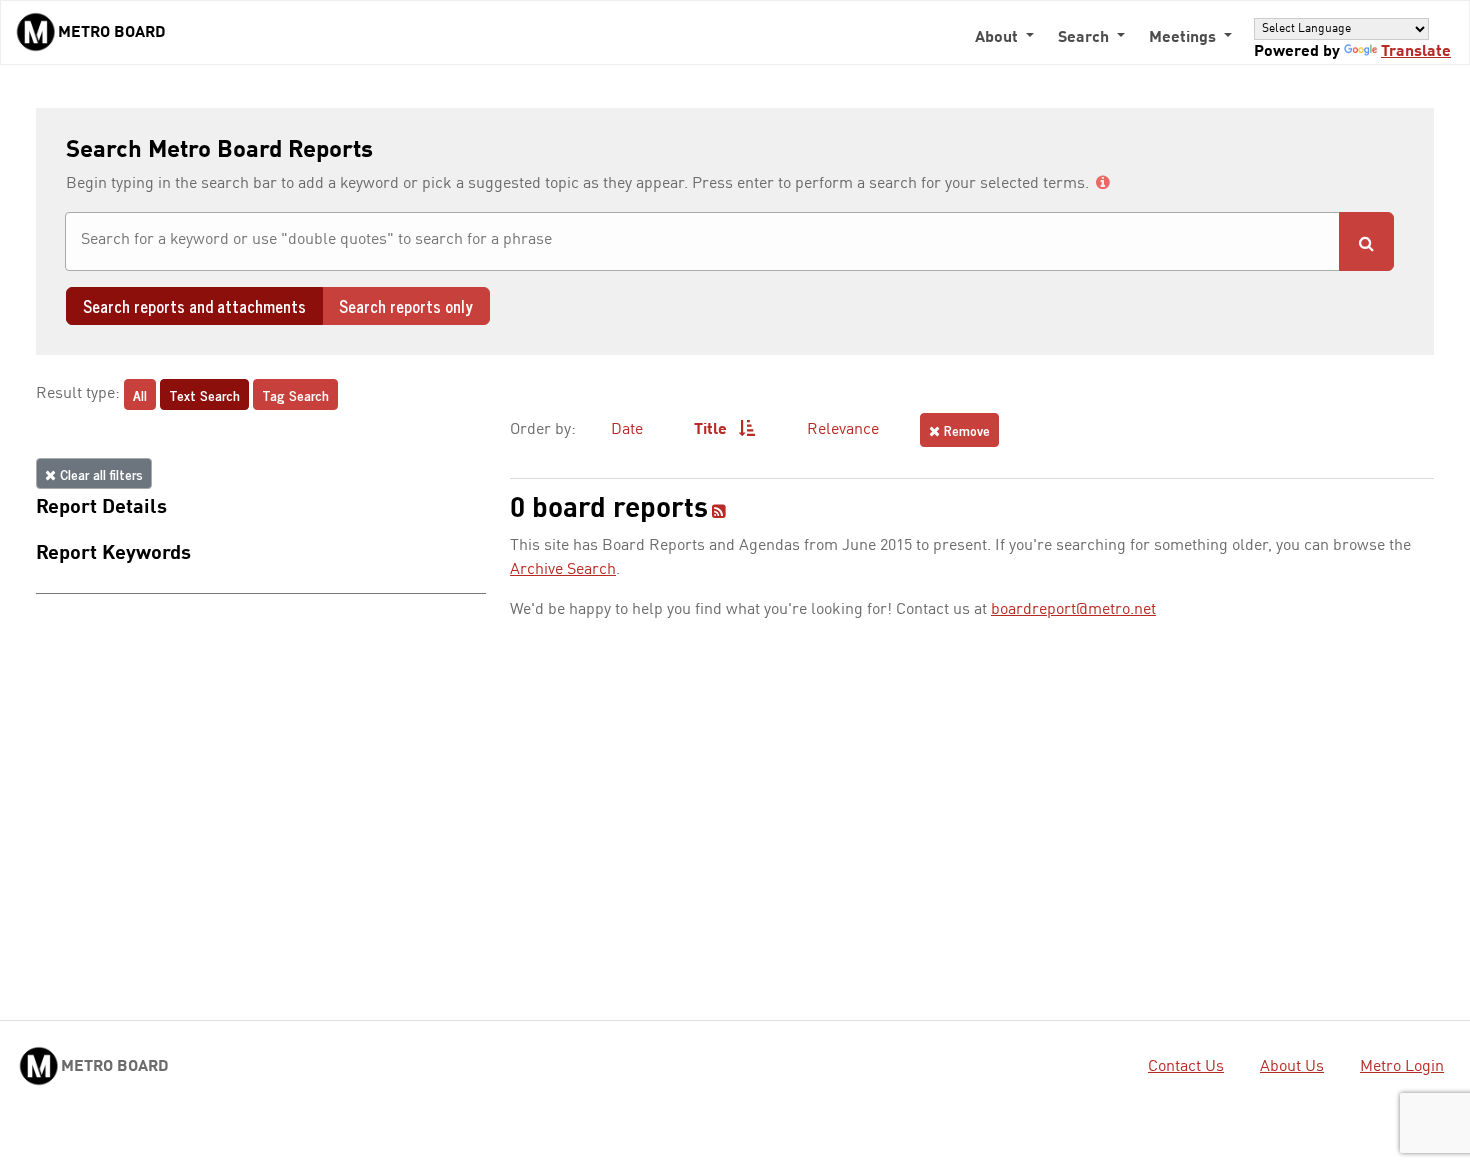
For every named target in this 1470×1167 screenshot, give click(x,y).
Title (712, 430)
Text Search (204, 394)
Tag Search (295, 394)
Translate (1416, 52)
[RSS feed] (719, 513)
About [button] (998, 38)
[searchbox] (702, 240)
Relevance (843, 430)
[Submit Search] (1366, 241)
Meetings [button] (1184, 38)
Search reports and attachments (194, 306)
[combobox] (702, 241)
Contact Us (1186, 1067)
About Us (1292, 1067)
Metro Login (1402, 1067)
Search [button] (1085, 38)
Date (627, 430)
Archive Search (563, 570)
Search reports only (406, 306)
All (140, 394)
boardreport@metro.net (1073, 610)
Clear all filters (99, 473)
